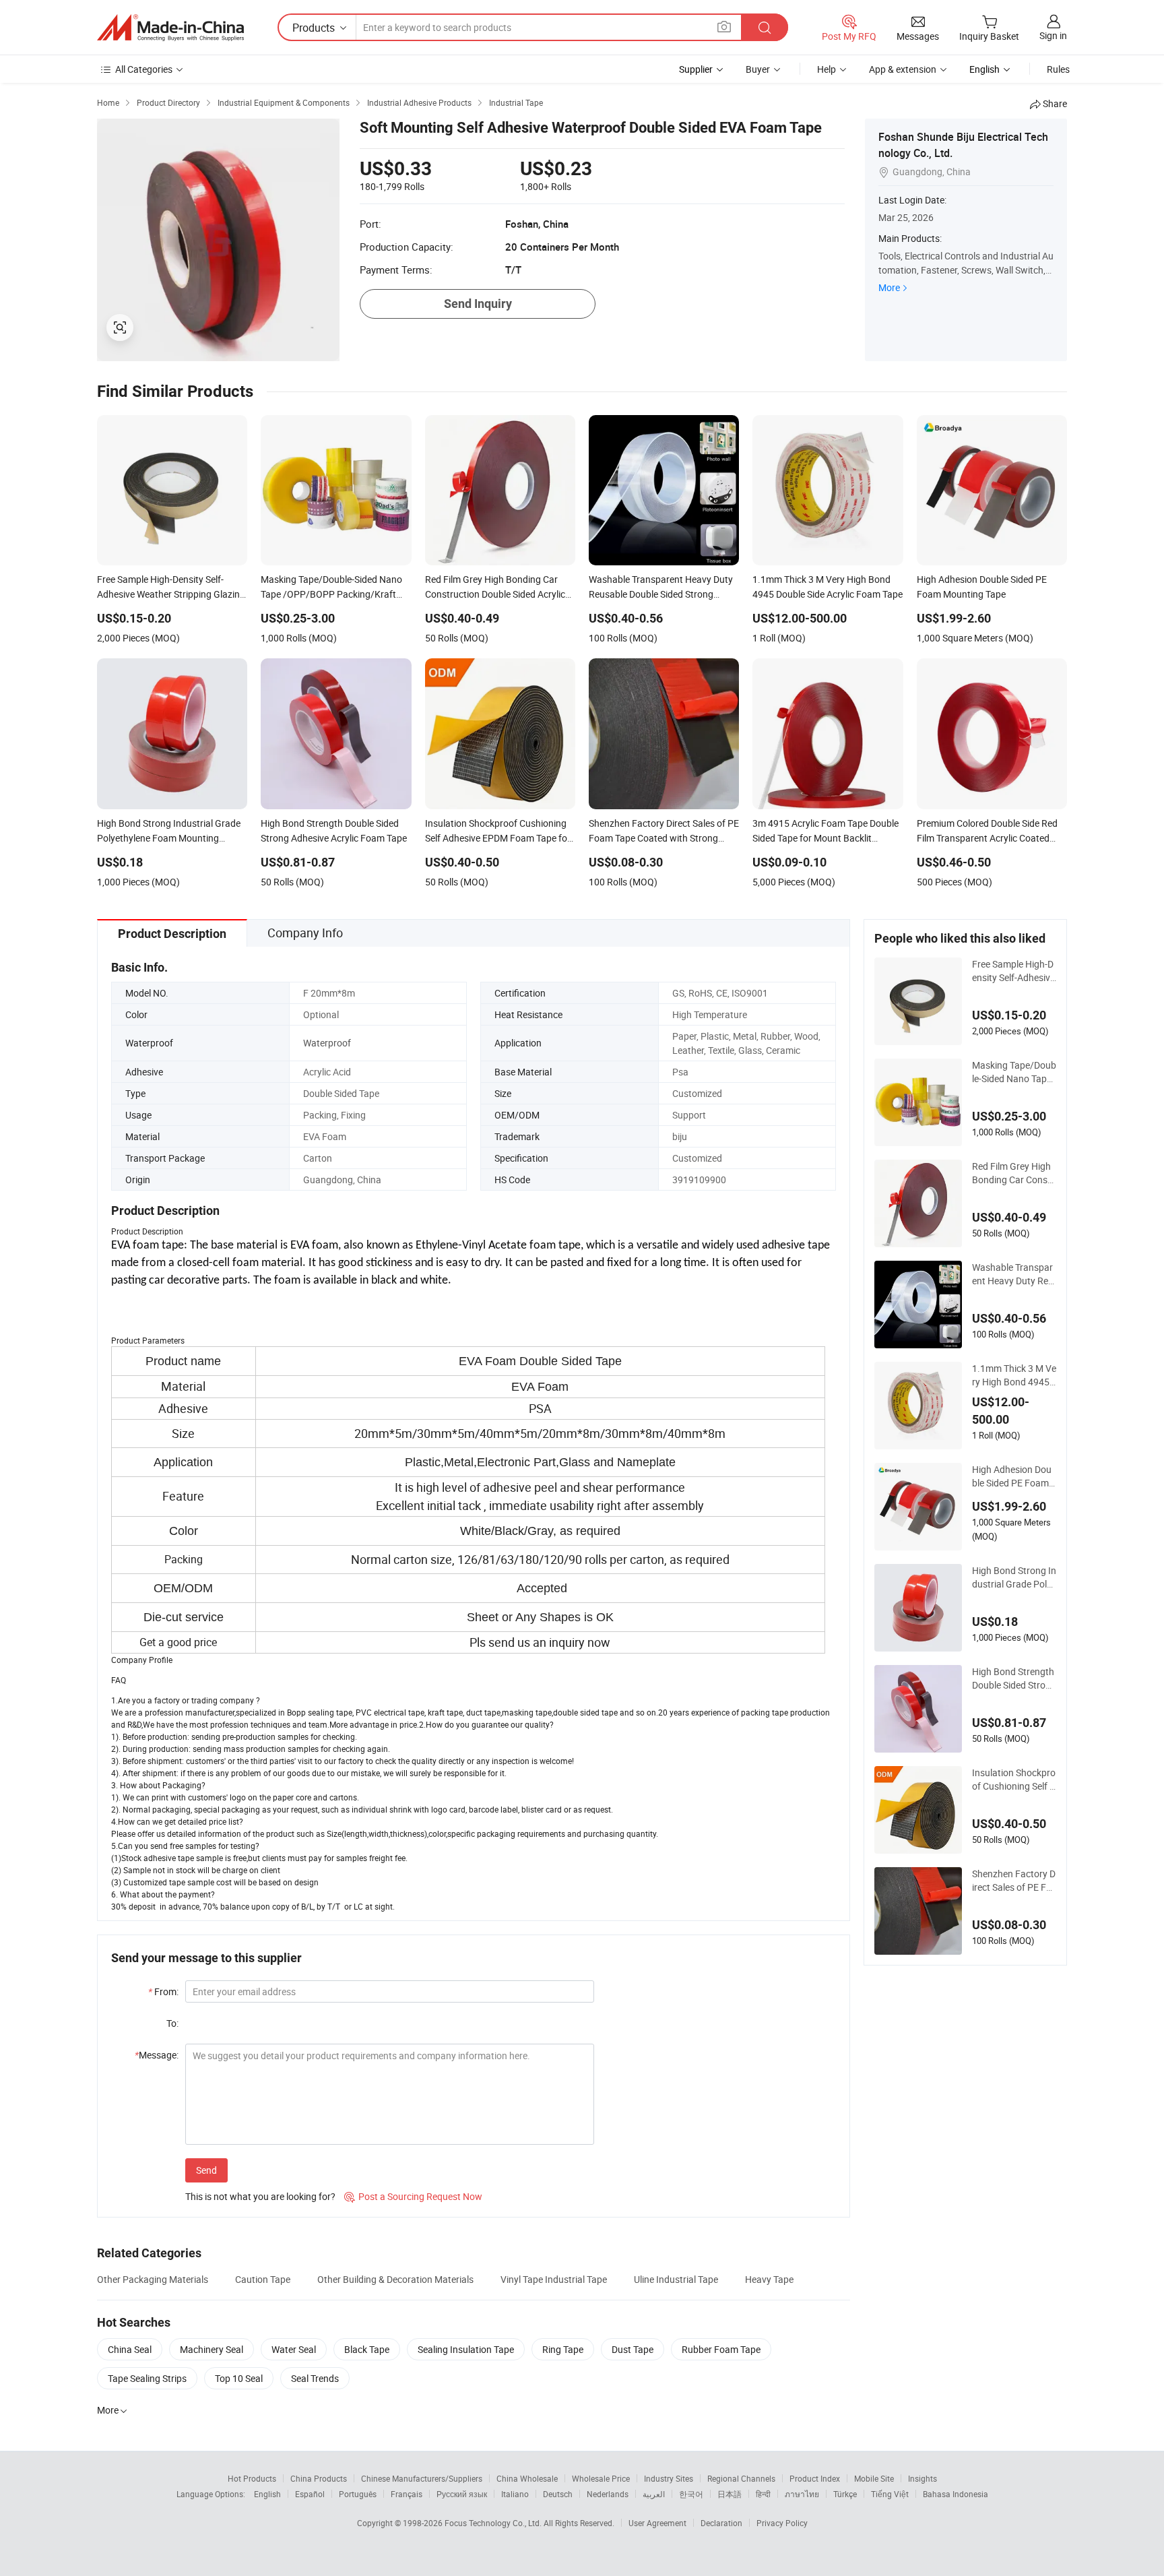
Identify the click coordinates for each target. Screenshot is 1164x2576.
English (267, 2494)
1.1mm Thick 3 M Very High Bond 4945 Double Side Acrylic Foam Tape (1014, 1375)
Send (206, 2170)
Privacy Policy (782, 2523)
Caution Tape (263, 2279)
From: (163, 1991)
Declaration (721, 2523)
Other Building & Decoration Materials (395, 2279)
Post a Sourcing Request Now (413, 2196)
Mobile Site (874, 2478)
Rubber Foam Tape (721, 2349)
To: (172, 2023)
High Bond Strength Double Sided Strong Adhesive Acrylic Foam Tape (1014, 1678)
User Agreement (657, 2523)
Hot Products (252, 2478)
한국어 (691, 2494)
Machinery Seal (212, 2349)
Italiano (515, 2494)
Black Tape (367, 2349)
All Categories (144, 69)
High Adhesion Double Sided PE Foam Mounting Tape (1012, 1476)
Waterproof (327, 1043)
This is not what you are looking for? (260, 2196)
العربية (654, 2494)
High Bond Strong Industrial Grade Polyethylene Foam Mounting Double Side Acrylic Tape (1014, 1577)
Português (358, 2494)
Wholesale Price (601, 2478)
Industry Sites (669, 2478)
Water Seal (294, 2349)
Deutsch (558, 2494)
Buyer (758, 69)
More (889, 287)
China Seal (130, 2349)
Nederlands (608, 2494)
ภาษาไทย (802, 2494)
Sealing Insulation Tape (466, 2349)
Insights (923, 2478)
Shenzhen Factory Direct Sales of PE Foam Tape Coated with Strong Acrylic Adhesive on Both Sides (1014, 1881)
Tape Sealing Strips (147, 2378)
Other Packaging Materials (153, 2279)
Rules (1058, 69)
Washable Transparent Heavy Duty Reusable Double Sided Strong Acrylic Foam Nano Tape (1014, 1274)
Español (310, 2494)
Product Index (815, 2478)
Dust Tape (633, 2349)
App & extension (903, 69)
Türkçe (845, 2494)
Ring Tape (563, 2349)
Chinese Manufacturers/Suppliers (422, 2478)
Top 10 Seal (239, 2378)
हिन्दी (763, 2494)
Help (827, 69)
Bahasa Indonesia (956, 2494)
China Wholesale (527, 2478)
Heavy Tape (769, 2279)
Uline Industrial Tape (676, 2279)
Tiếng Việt (890, 2494)
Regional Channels (741, 2478)
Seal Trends (315, 2378)
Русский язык (462, 2494)
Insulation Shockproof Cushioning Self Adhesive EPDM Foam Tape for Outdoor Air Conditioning (1014, 1780)
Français (407, 2494)
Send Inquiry (478, 304)
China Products (319, 2478)
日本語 (730, 2494)
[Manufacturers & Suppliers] (170, 28)
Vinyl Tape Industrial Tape (554, 2279)
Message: (157, 2055)
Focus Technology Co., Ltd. (494, 2523)
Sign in (1053, 35)
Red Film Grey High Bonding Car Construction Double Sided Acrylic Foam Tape (1013, 1173)
